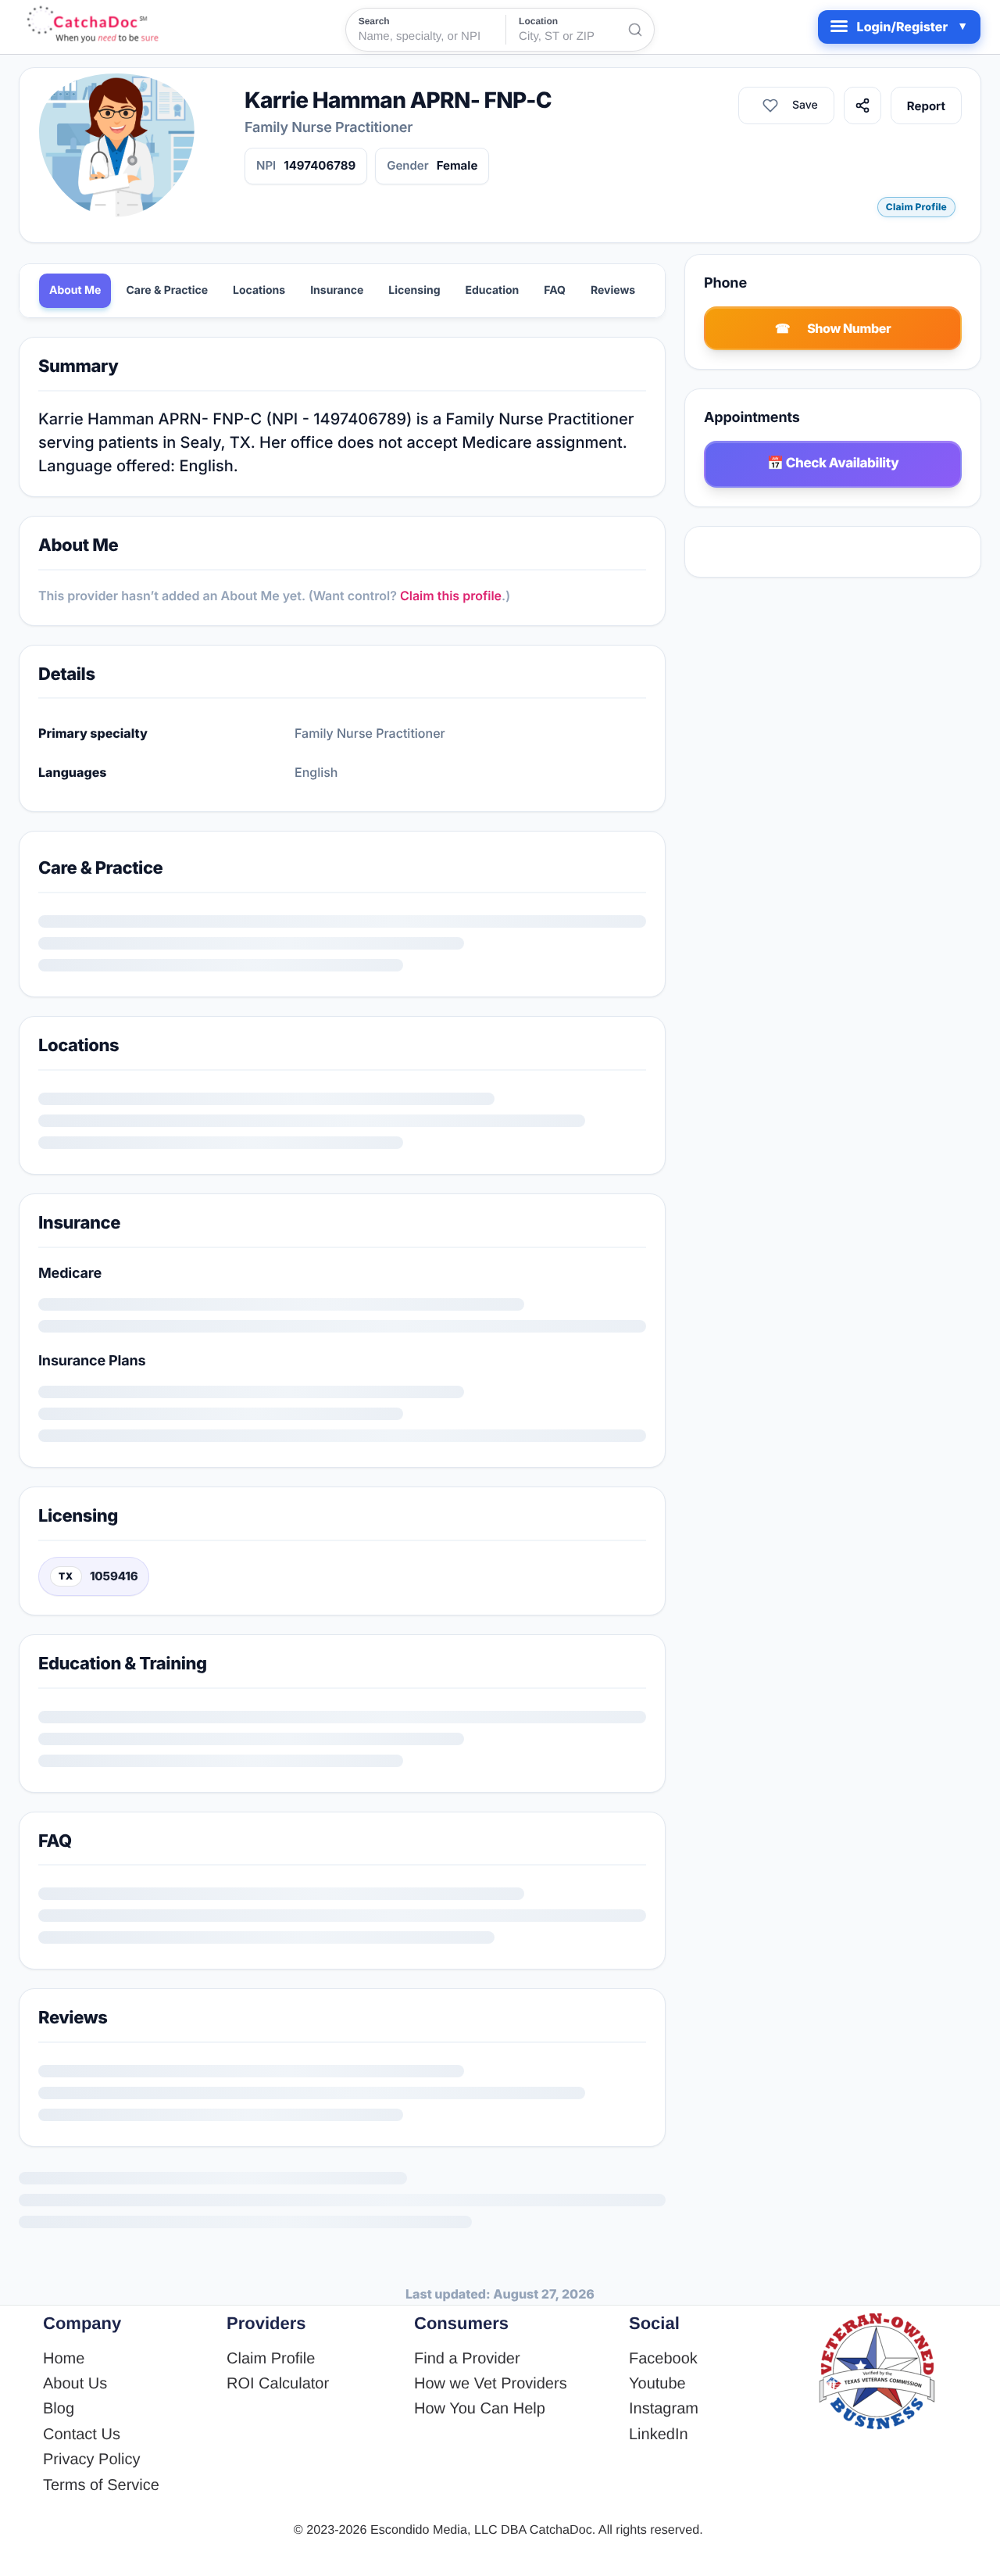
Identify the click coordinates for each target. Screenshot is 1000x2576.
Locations (259, 290)
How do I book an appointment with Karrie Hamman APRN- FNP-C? (258, 2381)
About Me (75, 290)
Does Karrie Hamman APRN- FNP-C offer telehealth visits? (234, 2236)
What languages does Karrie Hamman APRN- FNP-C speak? (237, 2333)
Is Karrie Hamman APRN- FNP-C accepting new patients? (229, 2188)
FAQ (555, 290)
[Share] (862, 106)
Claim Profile (916, 207)
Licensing (414, 290)
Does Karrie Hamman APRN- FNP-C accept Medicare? (218, 2284)
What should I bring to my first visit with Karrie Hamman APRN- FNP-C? (273, 2430)
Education (493, 290)
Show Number (849, 328)
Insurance (337, 290)
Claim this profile (451, 596)
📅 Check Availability (833, 463)
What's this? (252, 1356)
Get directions (105, 1155)
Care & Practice (167, 290)
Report (926, 106)
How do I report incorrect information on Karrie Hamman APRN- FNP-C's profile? (302, 2478)
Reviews (613, 290)
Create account (262, 1644)
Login (178, 1644)
